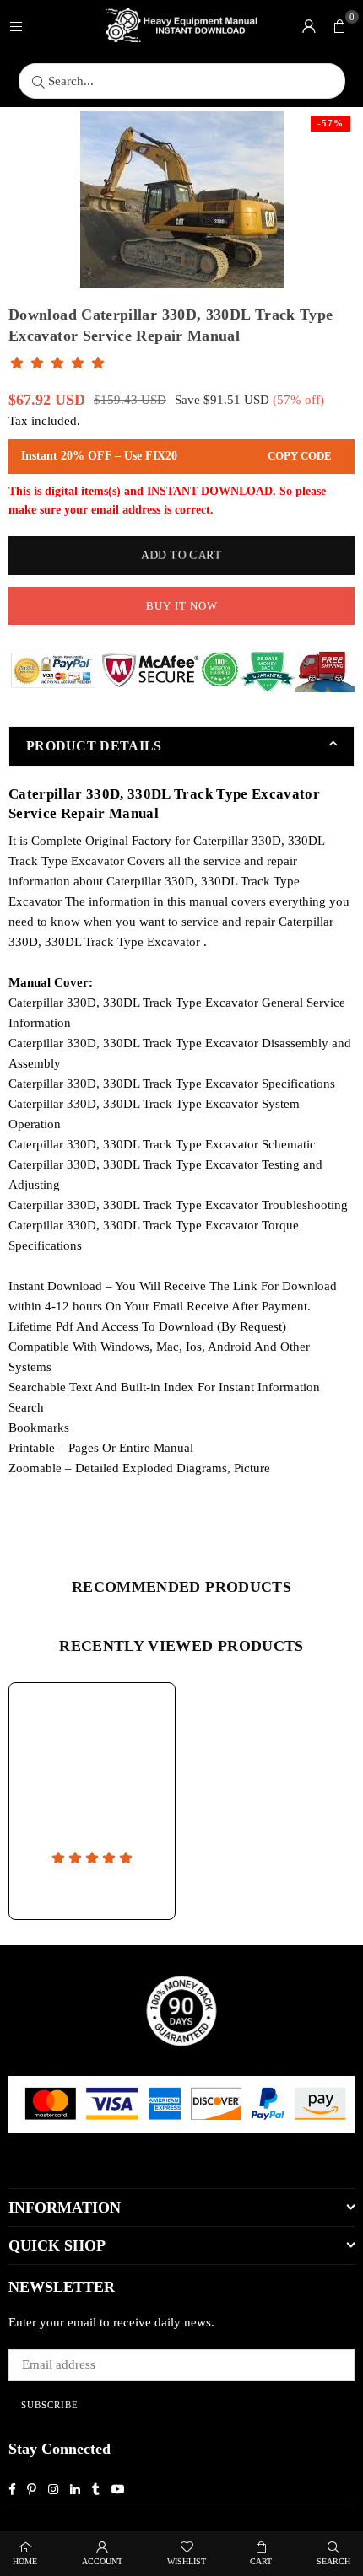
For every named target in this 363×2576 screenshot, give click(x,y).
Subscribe (50, 2405)
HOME (25, 2561)
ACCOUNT (102, 2561)
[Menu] (16, 25)
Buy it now (182, 606)
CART (261, 2561)
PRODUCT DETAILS (94, 746)
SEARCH (333, 2561)
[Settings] (309, 25)
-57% (330, 123)
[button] (339, 25)
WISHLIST (187, 2561)
